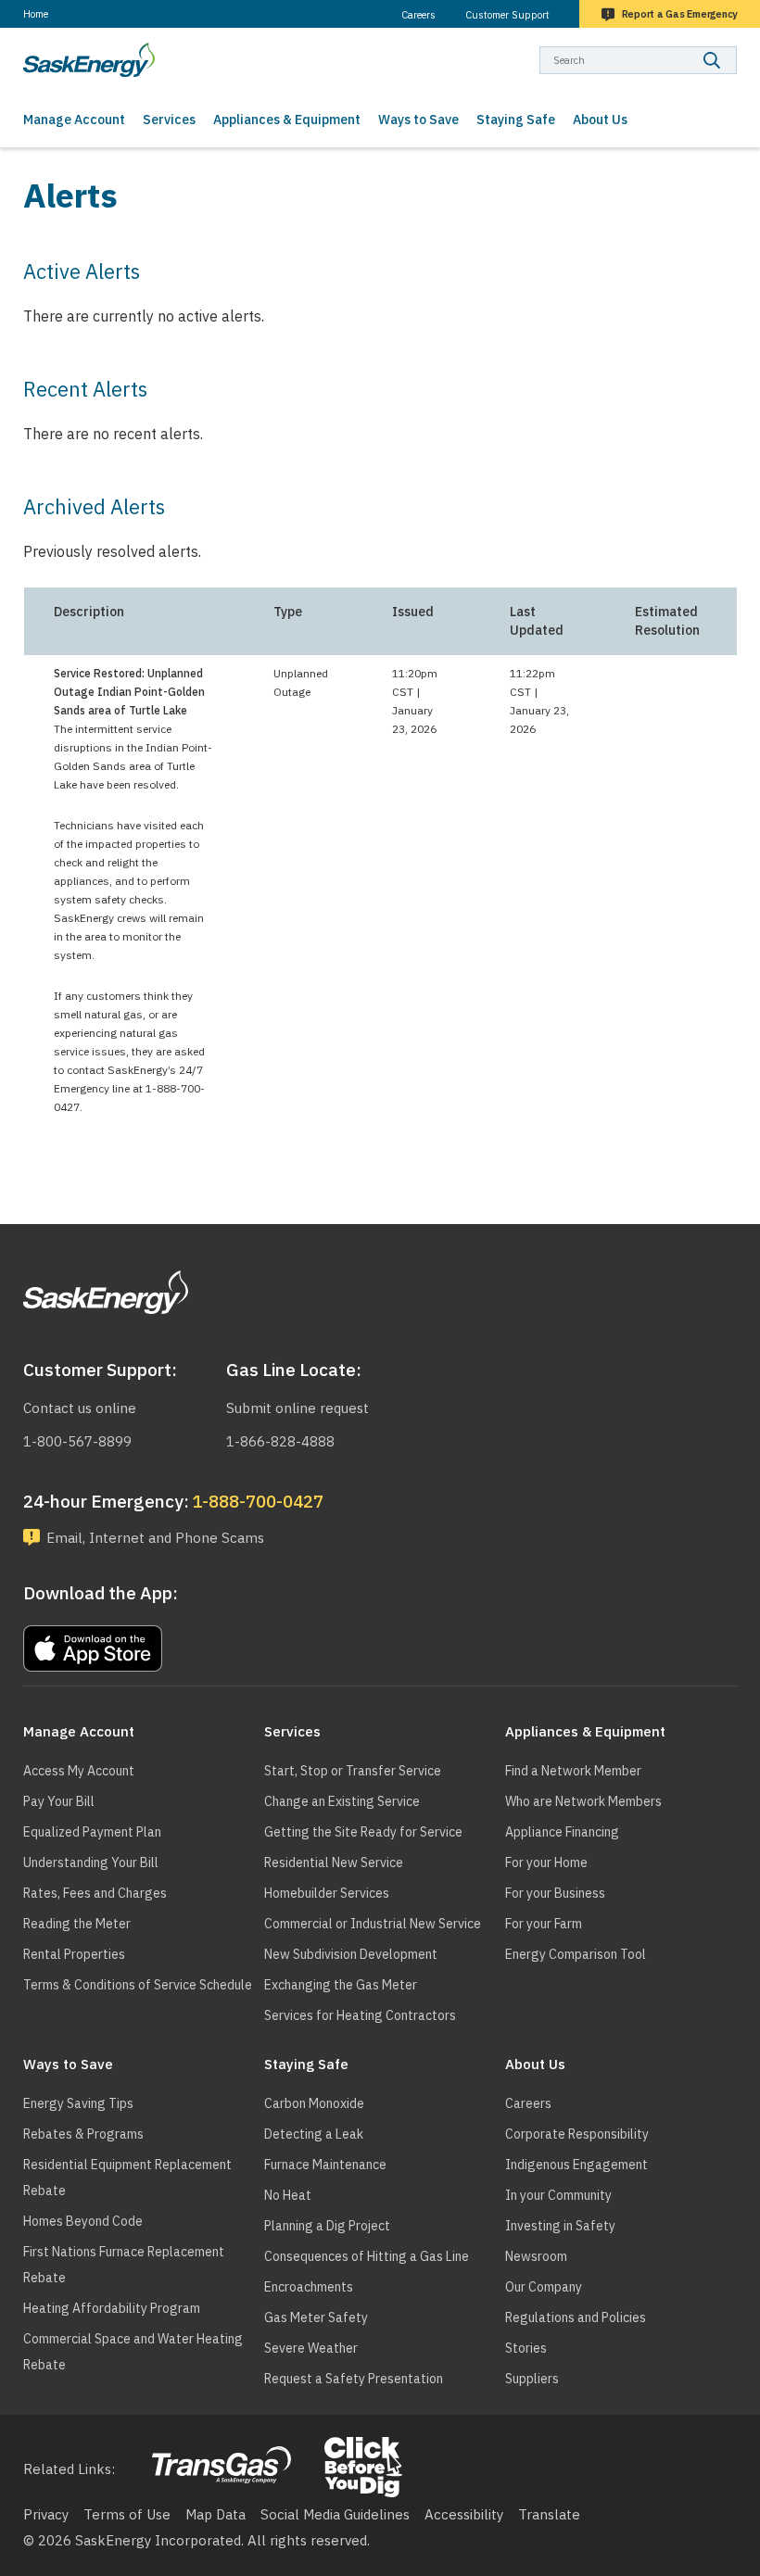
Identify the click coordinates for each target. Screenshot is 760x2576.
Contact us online (80, 1408)
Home (36, 14)
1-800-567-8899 (77, 1441)
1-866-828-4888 (280, 1441)
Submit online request (298, 1408)
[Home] (89, 60)
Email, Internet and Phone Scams (155, 1538)
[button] (301, 1644)
